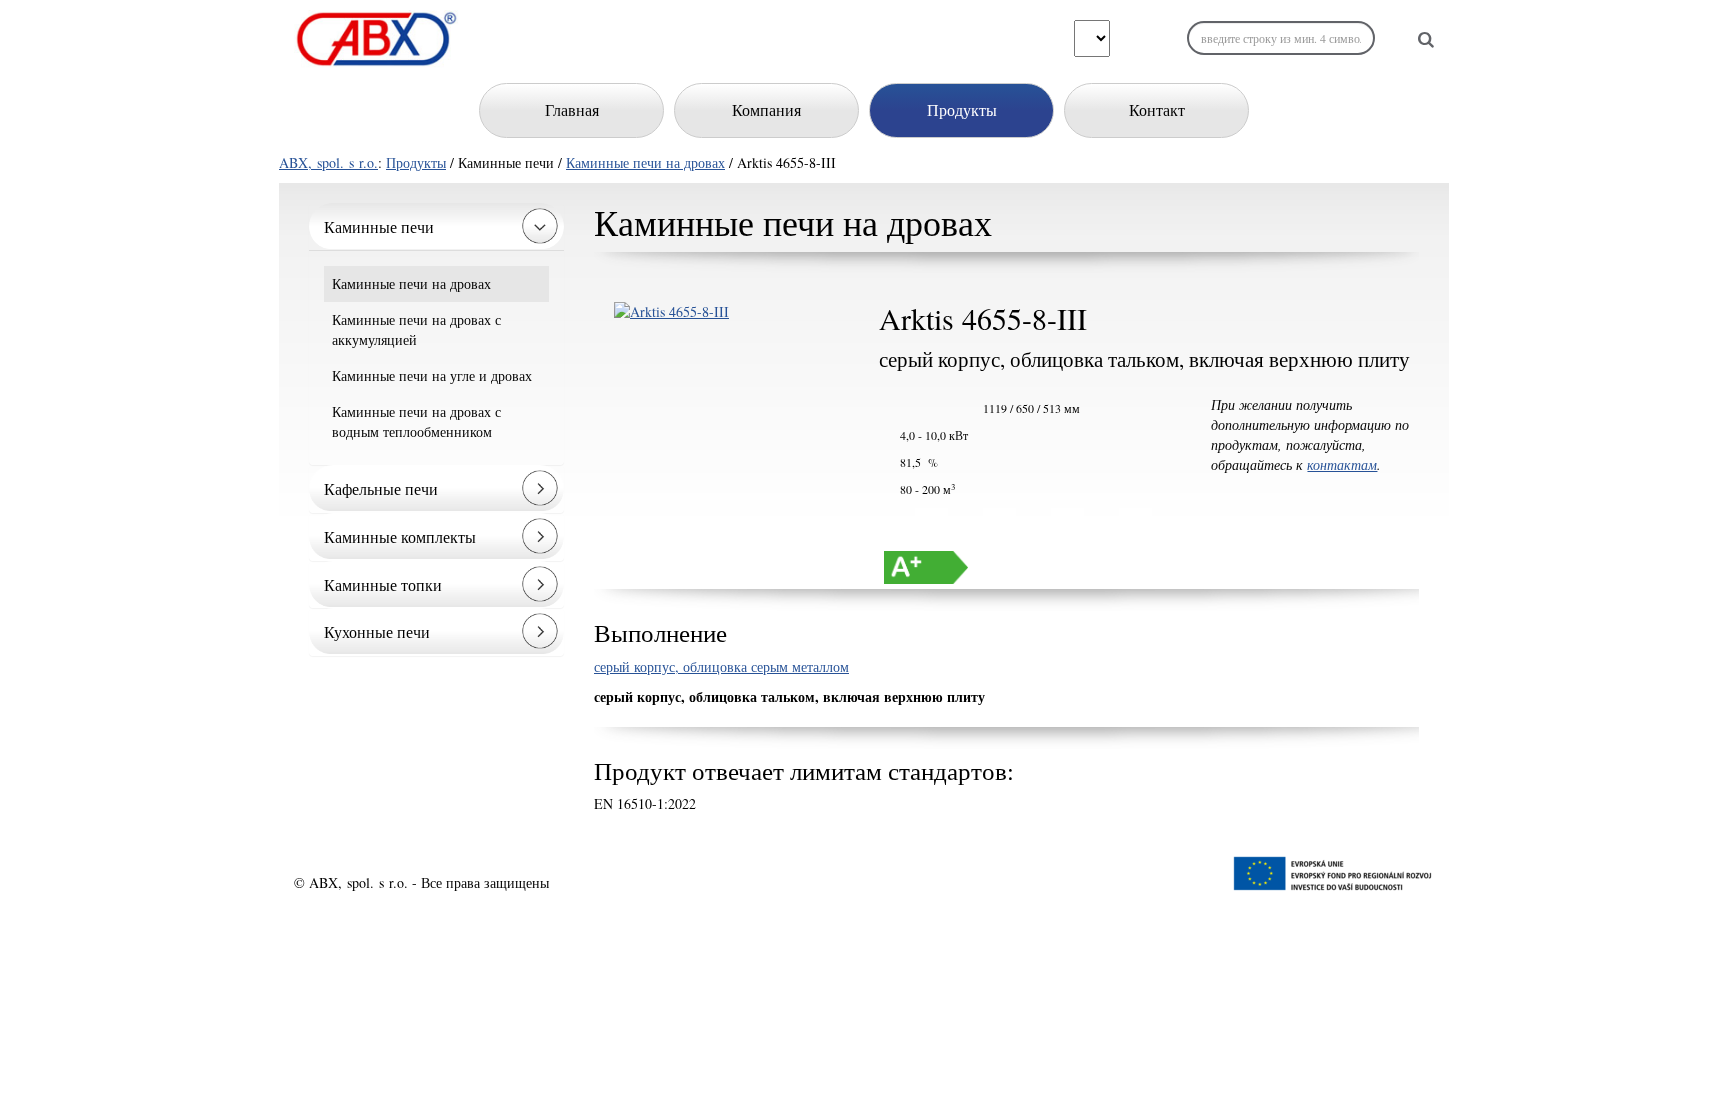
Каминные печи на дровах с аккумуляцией (416, 329)
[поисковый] (1426, 39)
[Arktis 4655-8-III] (721, 312)
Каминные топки (383, 584)
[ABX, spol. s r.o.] (376, 39)
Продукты (962, 109)
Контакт (1157, 109)
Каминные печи (379, 226)
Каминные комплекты (400, 536)
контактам (1342, 464)
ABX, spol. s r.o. (328, 162)
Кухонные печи (377, 631)
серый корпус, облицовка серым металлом (721, 666)
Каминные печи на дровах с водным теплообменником (416, 421)
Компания (766, 109)
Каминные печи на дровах (645, 162)
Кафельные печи (381, 488)
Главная (572, 109)
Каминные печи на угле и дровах (432, 375)
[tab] (436, 227)
